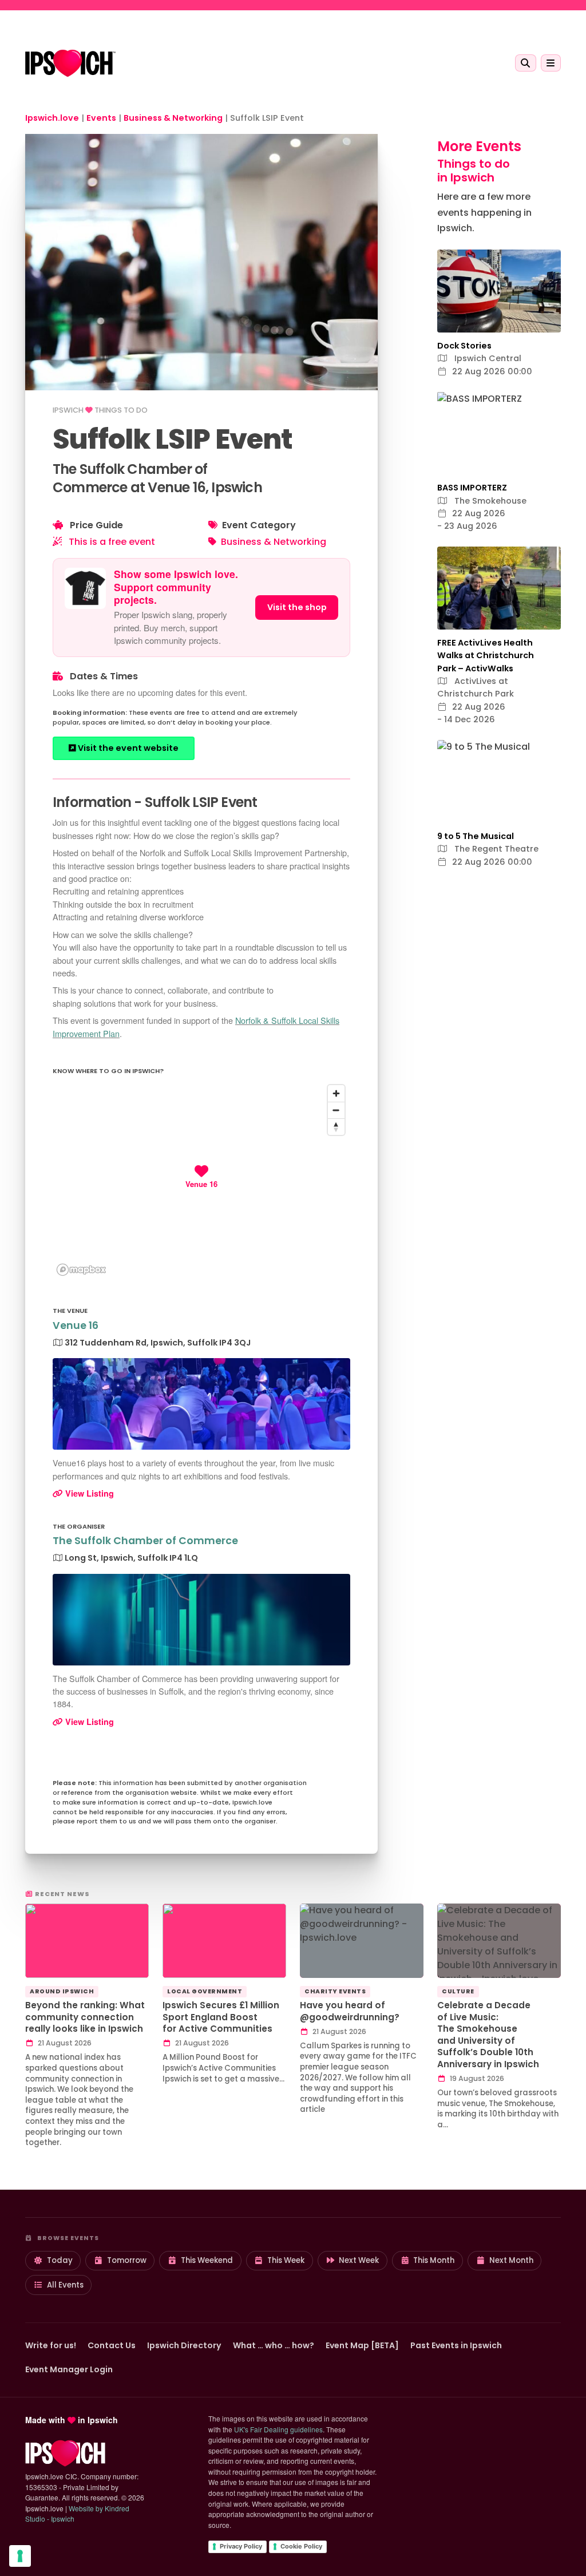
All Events (65, 2285)
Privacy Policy (241, 2546)
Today (60, 2260)
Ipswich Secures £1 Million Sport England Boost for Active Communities (221, 2017)
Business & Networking (274, 542)
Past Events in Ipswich (456, 2345)
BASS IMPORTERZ (472, 488)
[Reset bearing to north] (336, 1127)
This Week (286, 2260)
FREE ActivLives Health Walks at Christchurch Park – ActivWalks (486, 656)
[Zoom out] (336, 1110)
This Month (434, 2260)
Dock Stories (464, 346)
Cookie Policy (301, 2546)
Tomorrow (127, 2260)
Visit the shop (297, 607)
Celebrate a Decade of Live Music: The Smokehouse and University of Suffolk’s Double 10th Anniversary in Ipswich (488, 2035)
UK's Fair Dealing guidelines (278, 2429)
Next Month (511, 2260)
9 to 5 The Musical (476, 836)
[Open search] (526, 63)
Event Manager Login (69, 2369)
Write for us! (51, 2345)
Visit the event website (127, 748)
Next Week (359, 2260)
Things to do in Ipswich (474, 171)
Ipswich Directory (184, 2345)
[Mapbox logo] (81, 1270)
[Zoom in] (336, 1093)
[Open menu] (551, 63)
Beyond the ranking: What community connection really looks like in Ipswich (85, 2017)
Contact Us (112, 2345)
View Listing (88, 1493)
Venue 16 (76, 1325)
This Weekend (207, 2260)
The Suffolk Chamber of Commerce (145, 1541)
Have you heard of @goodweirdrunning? (350, 2011)
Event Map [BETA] (362, 2345)
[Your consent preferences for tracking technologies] (20, 2556)
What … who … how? (274, 2345)
